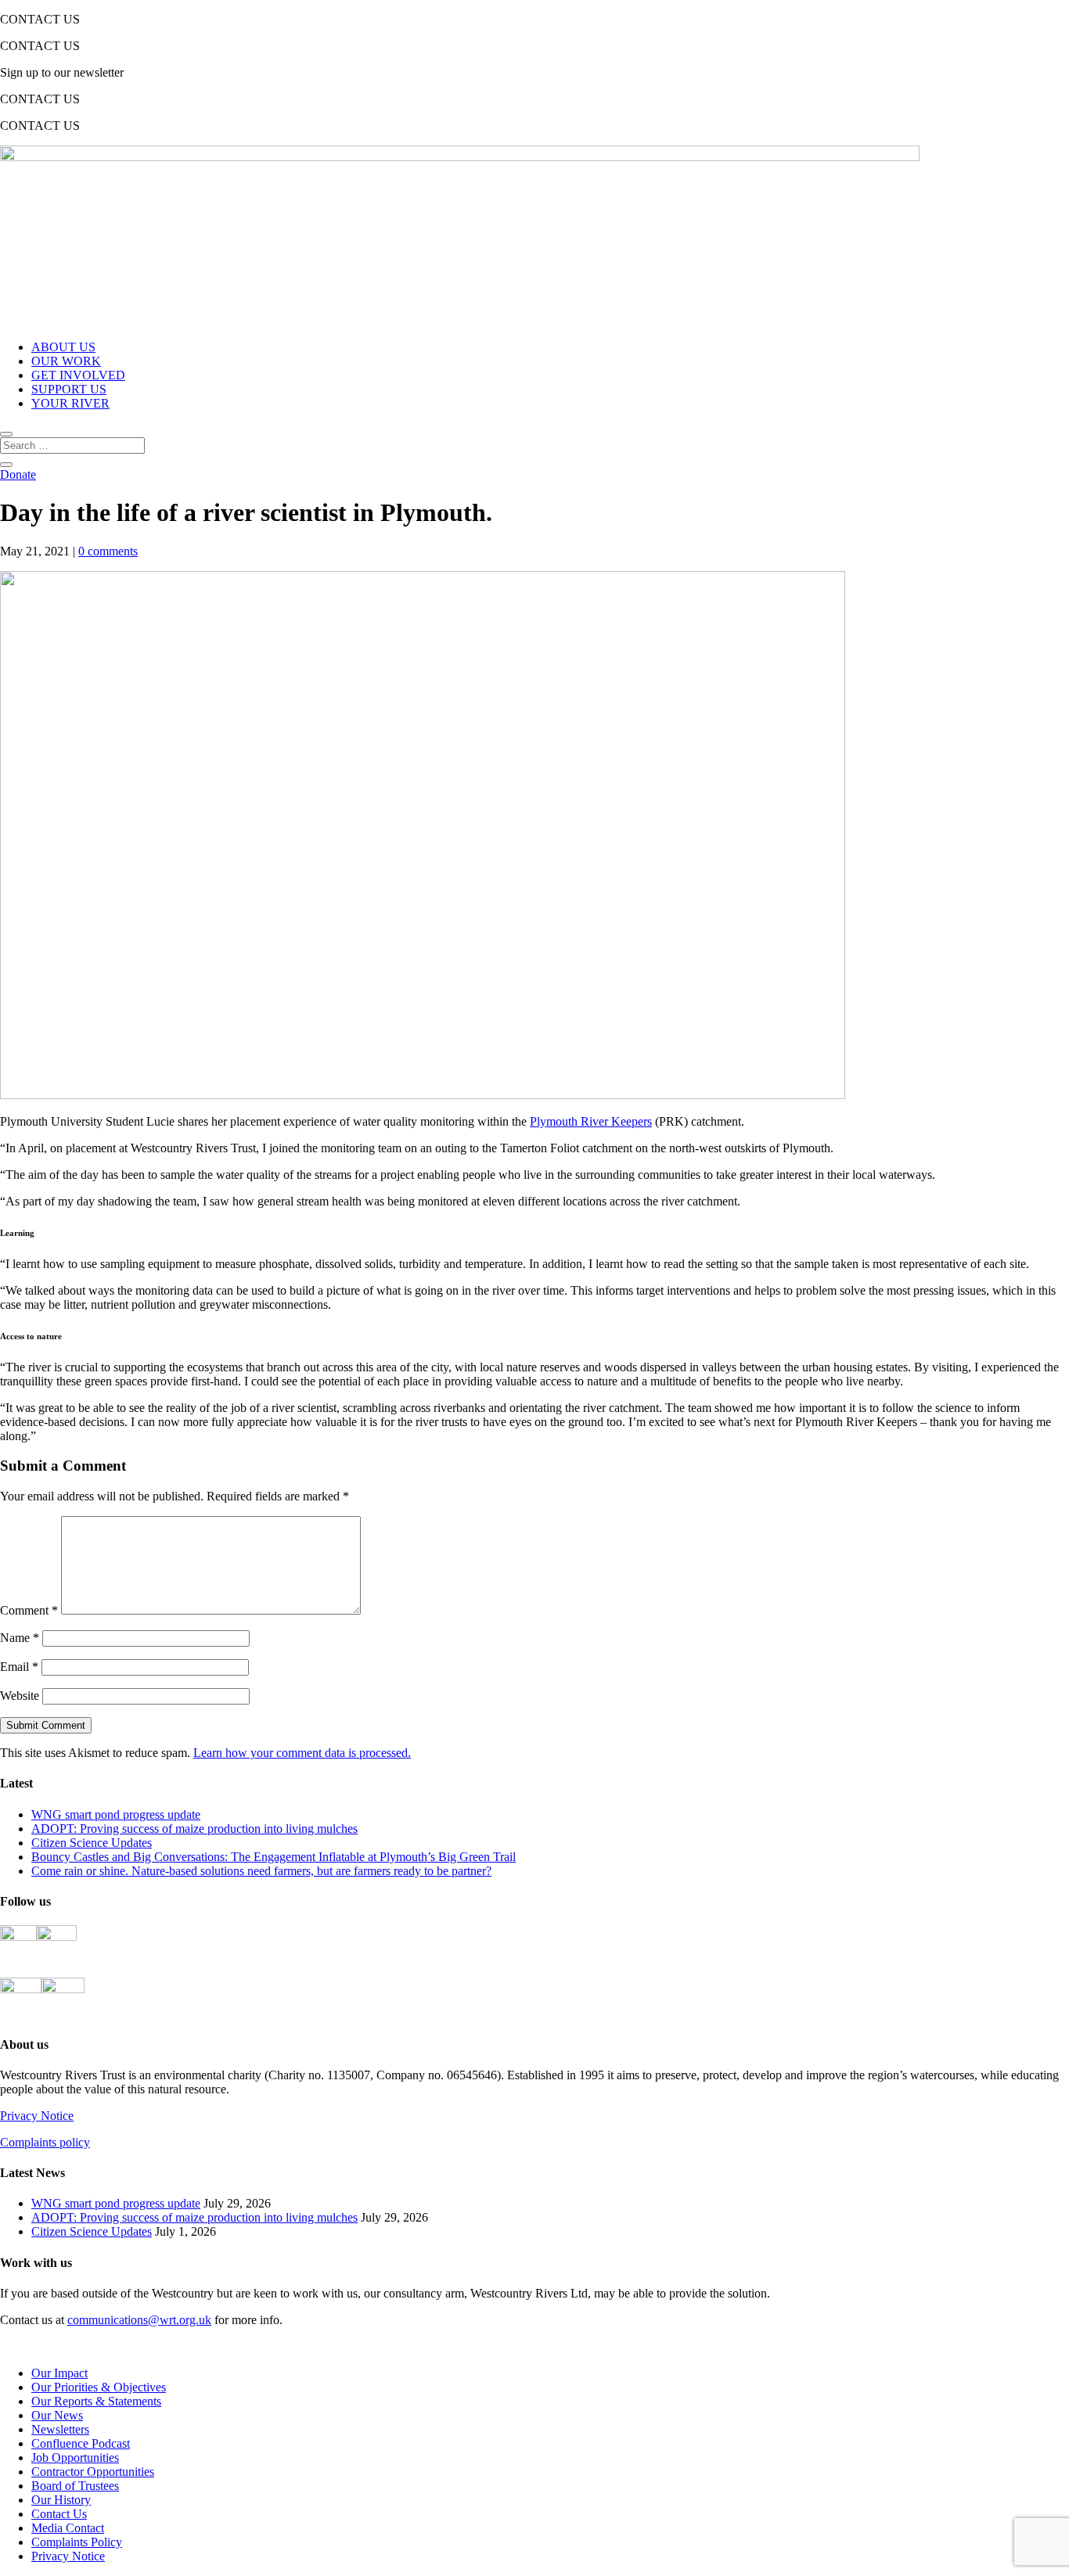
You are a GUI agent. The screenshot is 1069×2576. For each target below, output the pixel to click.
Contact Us (59, 2514)
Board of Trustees (75, 2486)
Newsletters (60, 2429)
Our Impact (59, 2373)
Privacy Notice (37, 2116)
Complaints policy (45, 2142)
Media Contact (68, 2528)
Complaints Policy (77, 2542)
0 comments (108, 551)
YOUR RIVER (70, 403)
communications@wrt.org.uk (139, 2320)
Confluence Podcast (81, 2443)
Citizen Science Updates (92, 1843)
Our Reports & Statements (96, 2401)
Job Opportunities (75, 2457)
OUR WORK (66, 361)
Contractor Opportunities (93, 2472)
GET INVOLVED (78, 375)
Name (20, 1638)
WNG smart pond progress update (116, 1814)
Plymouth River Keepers (591, 1121)
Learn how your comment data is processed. (302, 1753)
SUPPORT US (69, 389)
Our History (61, 2500)
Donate (18, 474)
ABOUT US (63, 347)
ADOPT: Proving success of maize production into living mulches (194, 1829)
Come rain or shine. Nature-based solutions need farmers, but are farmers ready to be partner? (261, 1871)
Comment (29, 1610)
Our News (57, 2415)
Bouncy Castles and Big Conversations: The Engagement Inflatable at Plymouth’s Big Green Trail (274, 1857)
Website (20, 1696)
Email (19, 1667)
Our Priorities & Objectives (99, 2387)
